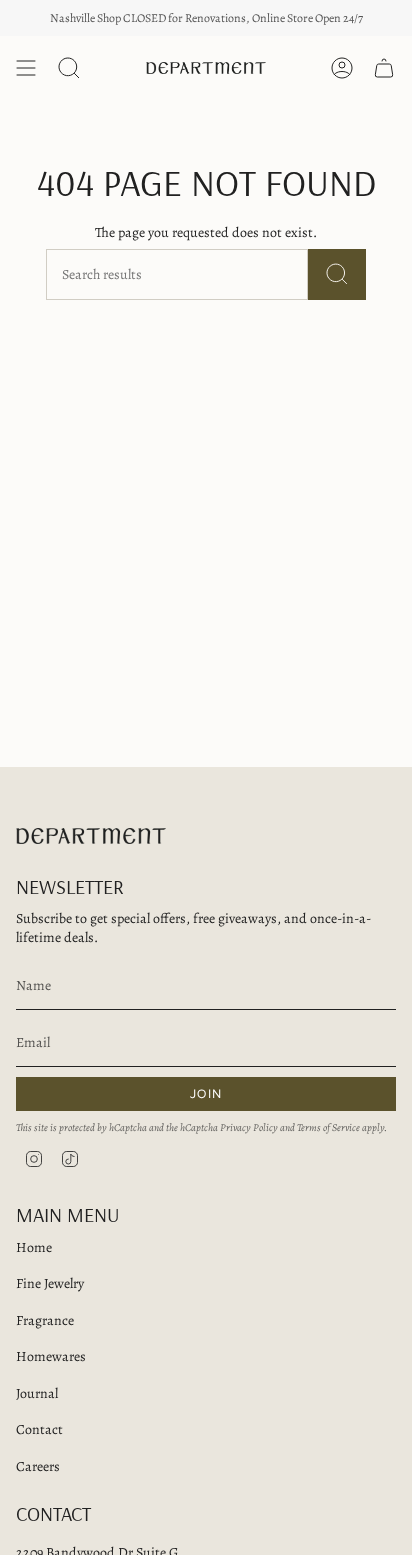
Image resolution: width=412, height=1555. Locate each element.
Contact (39, 1429)
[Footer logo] (91, 836)
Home (34, 1247)
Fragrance (45, 1320)
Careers (38, 1466)
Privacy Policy (249, 1127)
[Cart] (384, 68)
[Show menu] (26, 68)
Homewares (51, 1356)
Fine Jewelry (50, 1283)
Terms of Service (328, 1127)
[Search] (337, 274)
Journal (37, 1393)
